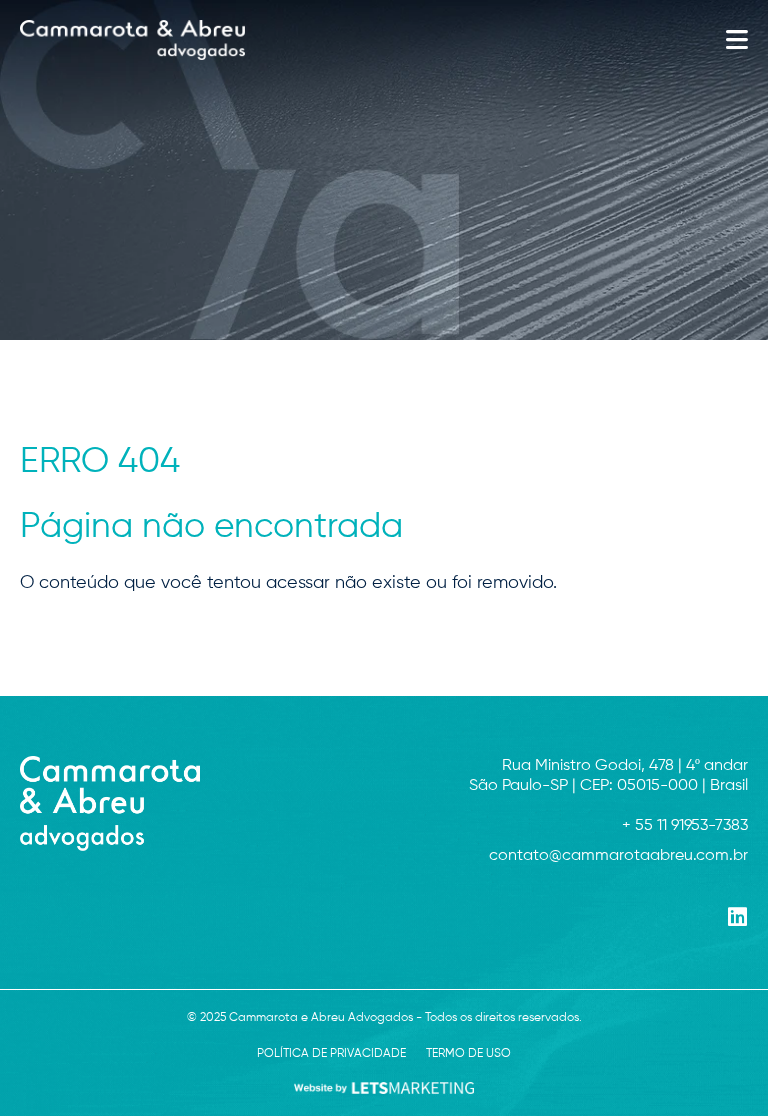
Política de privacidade (331, 1054)
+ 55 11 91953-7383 (685, 826)
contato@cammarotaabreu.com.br (618, 856)
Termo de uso (468, 1054)
